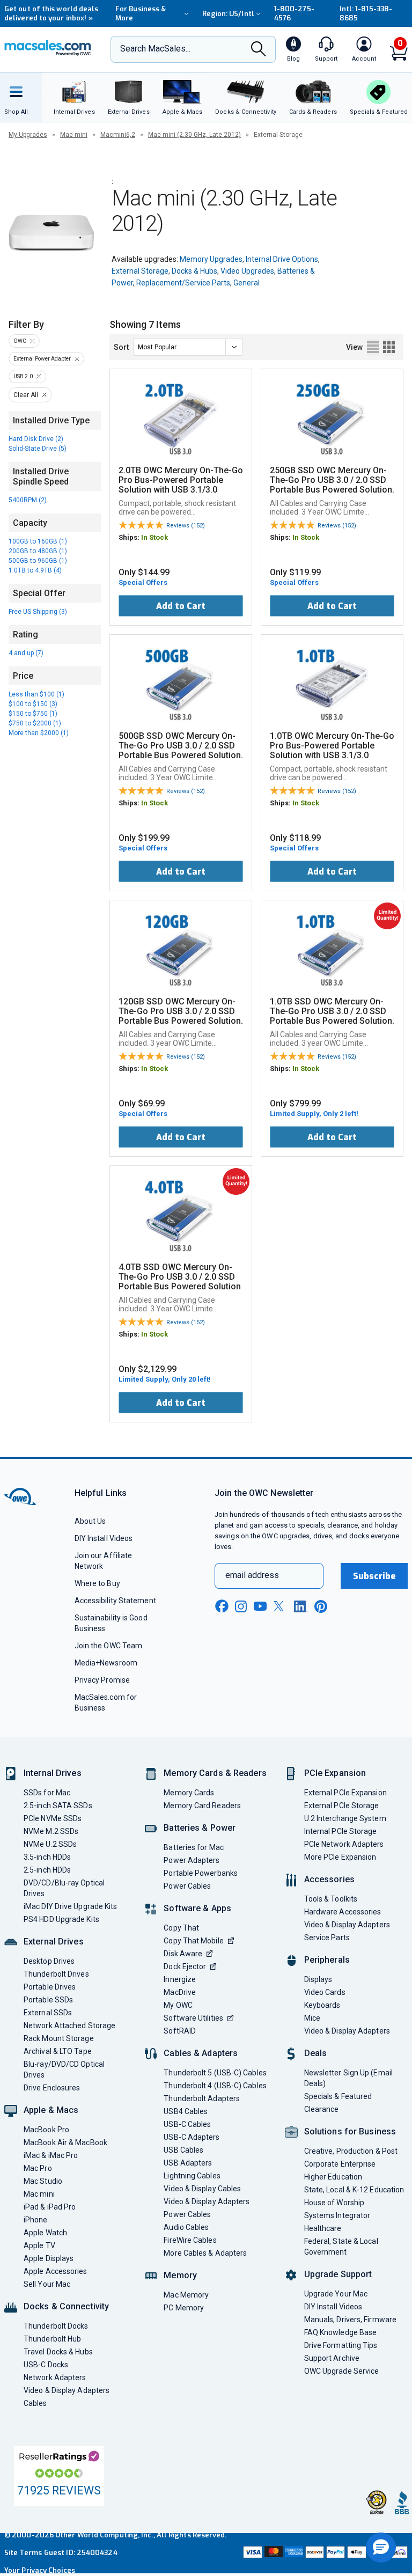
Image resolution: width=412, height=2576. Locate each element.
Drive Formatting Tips (341, 2345)
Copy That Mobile (193, 1941)
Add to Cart (181, 606)
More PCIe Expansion (340, 1857)
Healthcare (323, 2228)
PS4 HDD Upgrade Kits (61, 1919)
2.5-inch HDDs (47, 1870)
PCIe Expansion (335, 1773)
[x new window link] (281, 1606)
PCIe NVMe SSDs (53, 1818)
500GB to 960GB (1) (38, 561)
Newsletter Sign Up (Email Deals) (348, 2078)
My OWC (178, 2005)
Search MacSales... (155, 49)
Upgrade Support (338, 2274)
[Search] (259, 50)
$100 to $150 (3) (33, 704)
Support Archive (332, 2358)
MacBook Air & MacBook (65, 2142)
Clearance (322, 2109)
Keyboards (322, 2005)
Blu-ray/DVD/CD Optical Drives (64, 2069)
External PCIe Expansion (345, 1793)
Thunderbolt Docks (56, 2326)
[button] (381, 2548)
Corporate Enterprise (340, 2164)
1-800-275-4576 (294, 13)
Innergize (180, 1979)
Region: (228, 14)
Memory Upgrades (211, 259)
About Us (90, 1521)
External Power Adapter (42, 359)
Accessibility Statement (115, 1601)
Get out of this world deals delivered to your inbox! (51, 13)
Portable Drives (50, 1987)
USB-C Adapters (192, 2137)
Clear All (26, 395)
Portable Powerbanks (201, 1873)
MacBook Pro (46, 2130)
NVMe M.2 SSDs (51, 1831)
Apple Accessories (56, 2271)
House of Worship (334, 2203)
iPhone (36, 2220)
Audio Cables (186, 2227)
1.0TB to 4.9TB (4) (35, 570)
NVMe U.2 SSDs (50, 1844)
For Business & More (141, 13)
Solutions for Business (350, 2131)
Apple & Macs (51, 2110)
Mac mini (74, 135)
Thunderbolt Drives (56, 1974)
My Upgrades (28, 135)
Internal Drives (53, 1773)
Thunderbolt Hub (52, 2339)
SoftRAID (180, 2031)
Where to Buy (97, 1583)
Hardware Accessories (343, 1912)
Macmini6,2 (118, 135)
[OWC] (48, 49)
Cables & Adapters (201, 2053)
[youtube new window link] (260, 1606)
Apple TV (39, 2245)
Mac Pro (38, 2168)
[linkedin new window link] (301, 1606)
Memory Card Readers (202, 1806)
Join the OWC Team (109, 1646)
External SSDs (48, 2013)
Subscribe (374, 1576)
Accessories (329, 1879)
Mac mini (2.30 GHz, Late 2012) (194, 135)
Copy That (181, 1928)
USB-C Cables (187, 2124)
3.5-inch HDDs (47, 1857)
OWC (20, 341)
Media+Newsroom (106, 1663)
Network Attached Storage (69, 2025)
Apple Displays (49, 2258)
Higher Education (333, 2177)
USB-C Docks (46, 2365)
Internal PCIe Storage (341, 1831)
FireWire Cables (190, 2240)
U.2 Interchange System (345, 1818)
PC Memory (184, 2308)
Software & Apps (197, 1908)
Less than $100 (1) (36, 694)
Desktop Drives (49, 1961)
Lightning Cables (192, 2176)
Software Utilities (193, 2018)
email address (252, 1575)
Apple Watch (45, 2233)
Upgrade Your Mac (336, 2294)
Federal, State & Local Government (341, 2247)
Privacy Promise (102, 1680)
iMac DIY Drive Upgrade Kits (70, 1906)
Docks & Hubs (194, 271)
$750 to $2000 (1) (35, 723)
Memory (180, 2275)
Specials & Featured (338, 2096)
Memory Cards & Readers (215, 1773)
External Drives (54, 1942)
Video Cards (325, 1992)
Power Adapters (192, 1860)
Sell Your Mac (47, 2284)
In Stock (154, 537)
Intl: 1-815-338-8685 (366, 13)
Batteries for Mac (194, 1847)
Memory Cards (189, 1793)
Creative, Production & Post (351, 2151)
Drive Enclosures (52, 2088)
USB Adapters (188, 2163)
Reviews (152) (186, 526)
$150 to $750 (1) (33, 714)
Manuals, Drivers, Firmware (350, 2320)
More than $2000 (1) (39, 733)
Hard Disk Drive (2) (36, 439)
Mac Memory (186, 2295)
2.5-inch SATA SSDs (58, 1806)
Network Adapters (55, 2377)
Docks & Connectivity (66, 2306)
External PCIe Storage (342, 1806)
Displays (318, 1979)
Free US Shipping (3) (38, 612)
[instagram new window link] (241, 1606)
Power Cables (187, 1886)
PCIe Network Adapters (344, 1844)
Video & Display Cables (202, 2189)
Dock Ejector (185, 1966)
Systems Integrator (337, 2215)
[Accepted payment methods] (324, 2553)
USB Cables (183, 2150)
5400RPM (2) (28, 500)
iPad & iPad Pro (50, 2207)
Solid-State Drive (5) (38, 449)
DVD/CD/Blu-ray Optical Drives (64, 1888)
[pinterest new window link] (321, 1606)
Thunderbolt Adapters (202, 2098)
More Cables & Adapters (205, 2253)
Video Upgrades (247, 271)
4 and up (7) (26, 653)
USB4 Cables (186, 2111)
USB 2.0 (23, 376)
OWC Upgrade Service (342, 2371)
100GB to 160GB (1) (38, 541)
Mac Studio (43, 2181)
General (247, 283)
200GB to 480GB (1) (38, 551)
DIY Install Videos (104, 1538)
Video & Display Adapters (67, 2390)
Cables (35, 2403)
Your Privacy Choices (40, 2570)
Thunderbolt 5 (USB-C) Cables (215, 2073)
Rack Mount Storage (59, 2038)
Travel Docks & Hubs (58, 2352)
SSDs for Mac (47, 1793)
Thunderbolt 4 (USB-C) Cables (215, 2086)
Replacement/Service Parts (183, 283)
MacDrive (180, 1992)
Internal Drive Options (282, 259)
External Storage (140, 271)
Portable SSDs (48, 2000)
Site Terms (23, 2553)
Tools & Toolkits (331, 1899)
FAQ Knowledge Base (341, 2332)
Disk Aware (183, 1954)
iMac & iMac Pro (51, 2155)
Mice (312, 2018)
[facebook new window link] (222, 1606)
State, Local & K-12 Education (354, 2190)
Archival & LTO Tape (58, 2051)
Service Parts (327, 1937)
